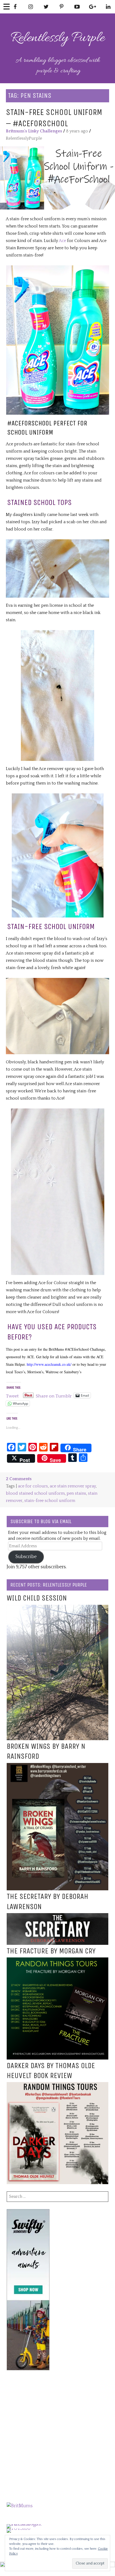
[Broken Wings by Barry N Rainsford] (57, 1766)
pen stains (76, 1493)
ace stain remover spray (73, 1486)
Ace (63, 241)
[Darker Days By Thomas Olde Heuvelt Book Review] (57, 2086)
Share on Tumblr (54, 1395)
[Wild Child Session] (57, 1608)
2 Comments (19, 1479)
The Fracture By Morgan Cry (51, 1951)
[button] (57, 178)
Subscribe (26, 1557)
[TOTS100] (19, 2528)
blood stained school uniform (35, 1493)
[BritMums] (20, 2506)
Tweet (12, 1395)
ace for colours (33, 1486)
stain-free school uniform (50, 1501)
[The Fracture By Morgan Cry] (57, 1961)
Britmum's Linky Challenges (34, 131)
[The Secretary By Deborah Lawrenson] (57, 1917)
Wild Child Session (37, 1598)
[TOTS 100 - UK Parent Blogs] (29, 2524)
